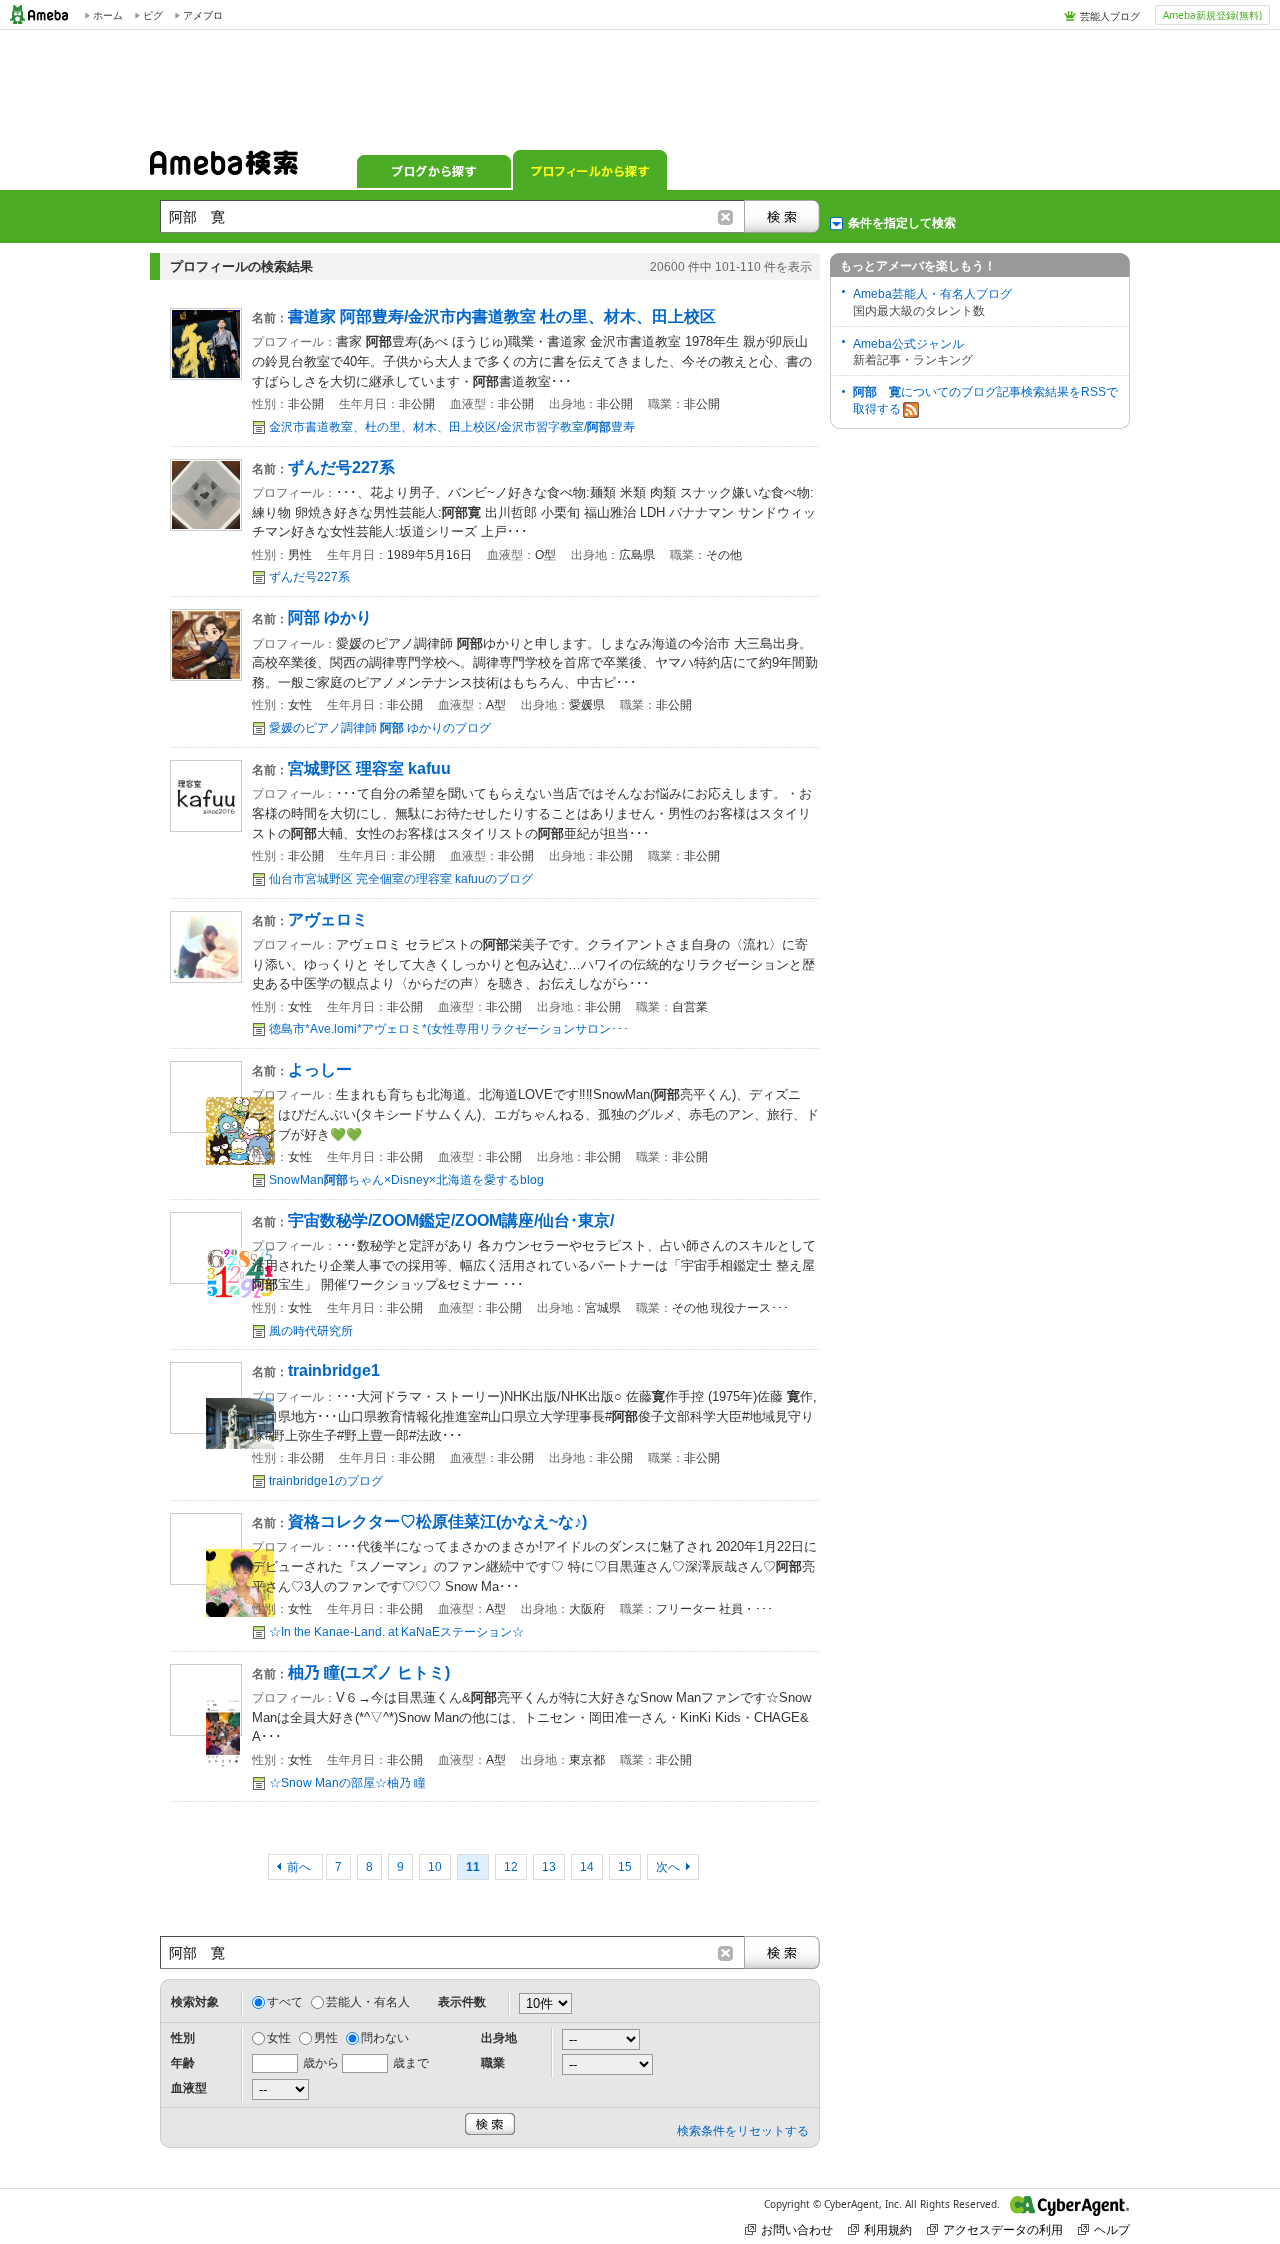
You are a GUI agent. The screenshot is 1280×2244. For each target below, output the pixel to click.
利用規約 (888, 2229)
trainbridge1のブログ (326, 1481)
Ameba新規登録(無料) (1212, 15)
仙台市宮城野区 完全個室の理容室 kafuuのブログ (401, 879)
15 (625, 1867)
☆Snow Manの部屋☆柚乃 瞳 (347, 1783)
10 (435, 1867)
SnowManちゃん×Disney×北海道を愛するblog (406, 1180)
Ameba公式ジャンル (908, 344)
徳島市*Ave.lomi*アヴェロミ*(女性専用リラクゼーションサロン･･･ (449, 1029)
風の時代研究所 (311, 1331)
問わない (385, 2038)
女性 (279, 2038)
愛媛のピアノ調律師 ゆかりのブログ (380, 728)
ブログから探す (434, 170)
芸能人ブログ (1110, 16)
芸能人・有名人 (368, 2002)
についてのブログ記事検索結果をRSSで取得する (985, 400)
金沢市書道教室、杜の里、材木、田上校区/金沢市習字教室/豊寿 (452, 427)
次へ (668, 1867)
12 (511, 1867)
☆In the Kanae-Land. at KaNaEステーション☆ (396, 1632)
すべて (285, 2002)
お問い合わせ (797, 2229)
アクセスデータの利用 (1003, 2229)
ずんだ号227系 (309, 577)
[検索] (782, 216)
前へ (300, 1867)
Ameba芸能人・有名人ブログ (932, 294)
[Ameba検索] (224, 169)
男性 (326, 2038)
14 (587, 1867)
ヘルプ (1112, 2229)
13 (549, 1867)
